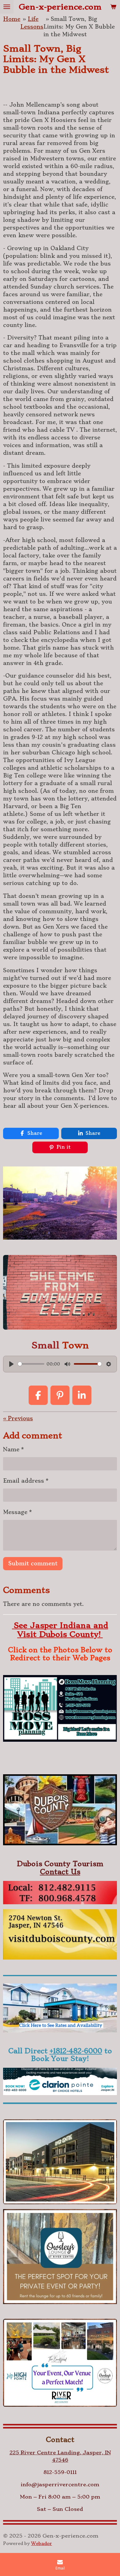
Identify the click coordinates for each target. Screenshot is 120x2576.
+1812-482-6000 (76, 2051)
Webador (42, 2543)
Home (12, 19)
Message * (17, 1512)
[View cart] (113, 7)
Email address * (26, 1481)
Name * (13, 1449)
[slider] (31, 1364)
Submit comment (33, 1563)
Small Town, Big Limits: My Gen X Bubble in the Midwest (79, 27)
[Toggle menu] (7, 7)
